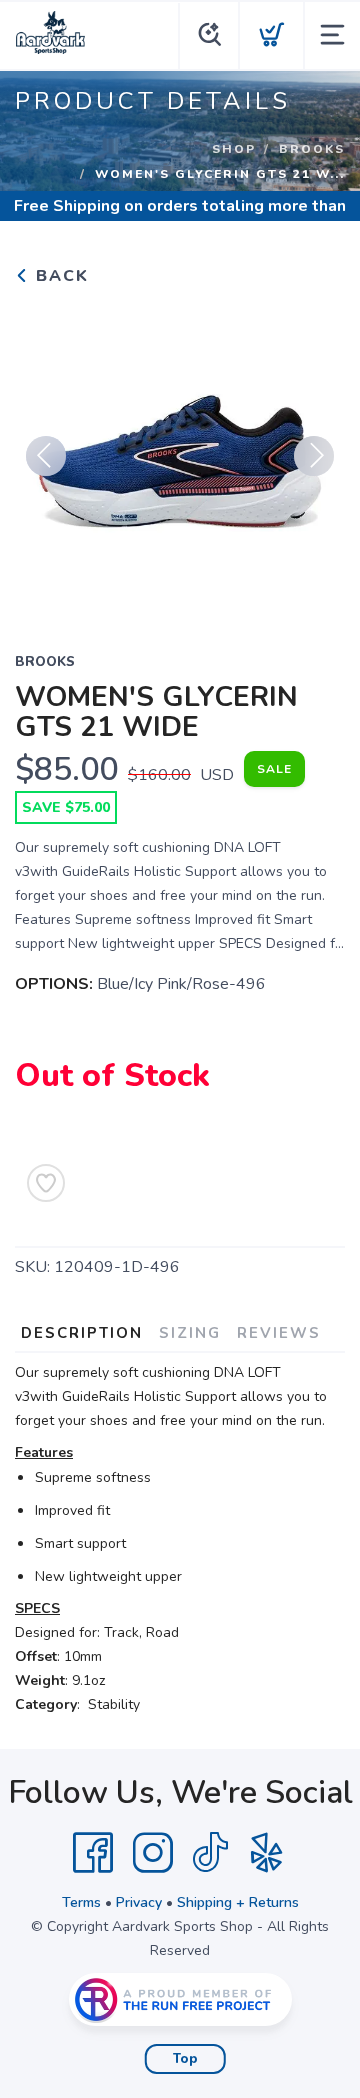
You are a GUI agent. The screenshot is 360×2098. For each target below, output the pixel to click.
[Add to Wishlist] (46, 1183)
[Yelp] (267, 1853)
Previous (46, 456)
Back (59, 276)
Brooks (312, 149)
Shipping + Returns (238, 1902)
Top (185, 2059)
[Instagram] (153, 1853)
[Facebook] (93, 1853)
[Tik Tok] (210, 1853)
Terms (81, 1902)
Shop (234, 149)
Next (314, 456)
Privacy (139, 1902)
